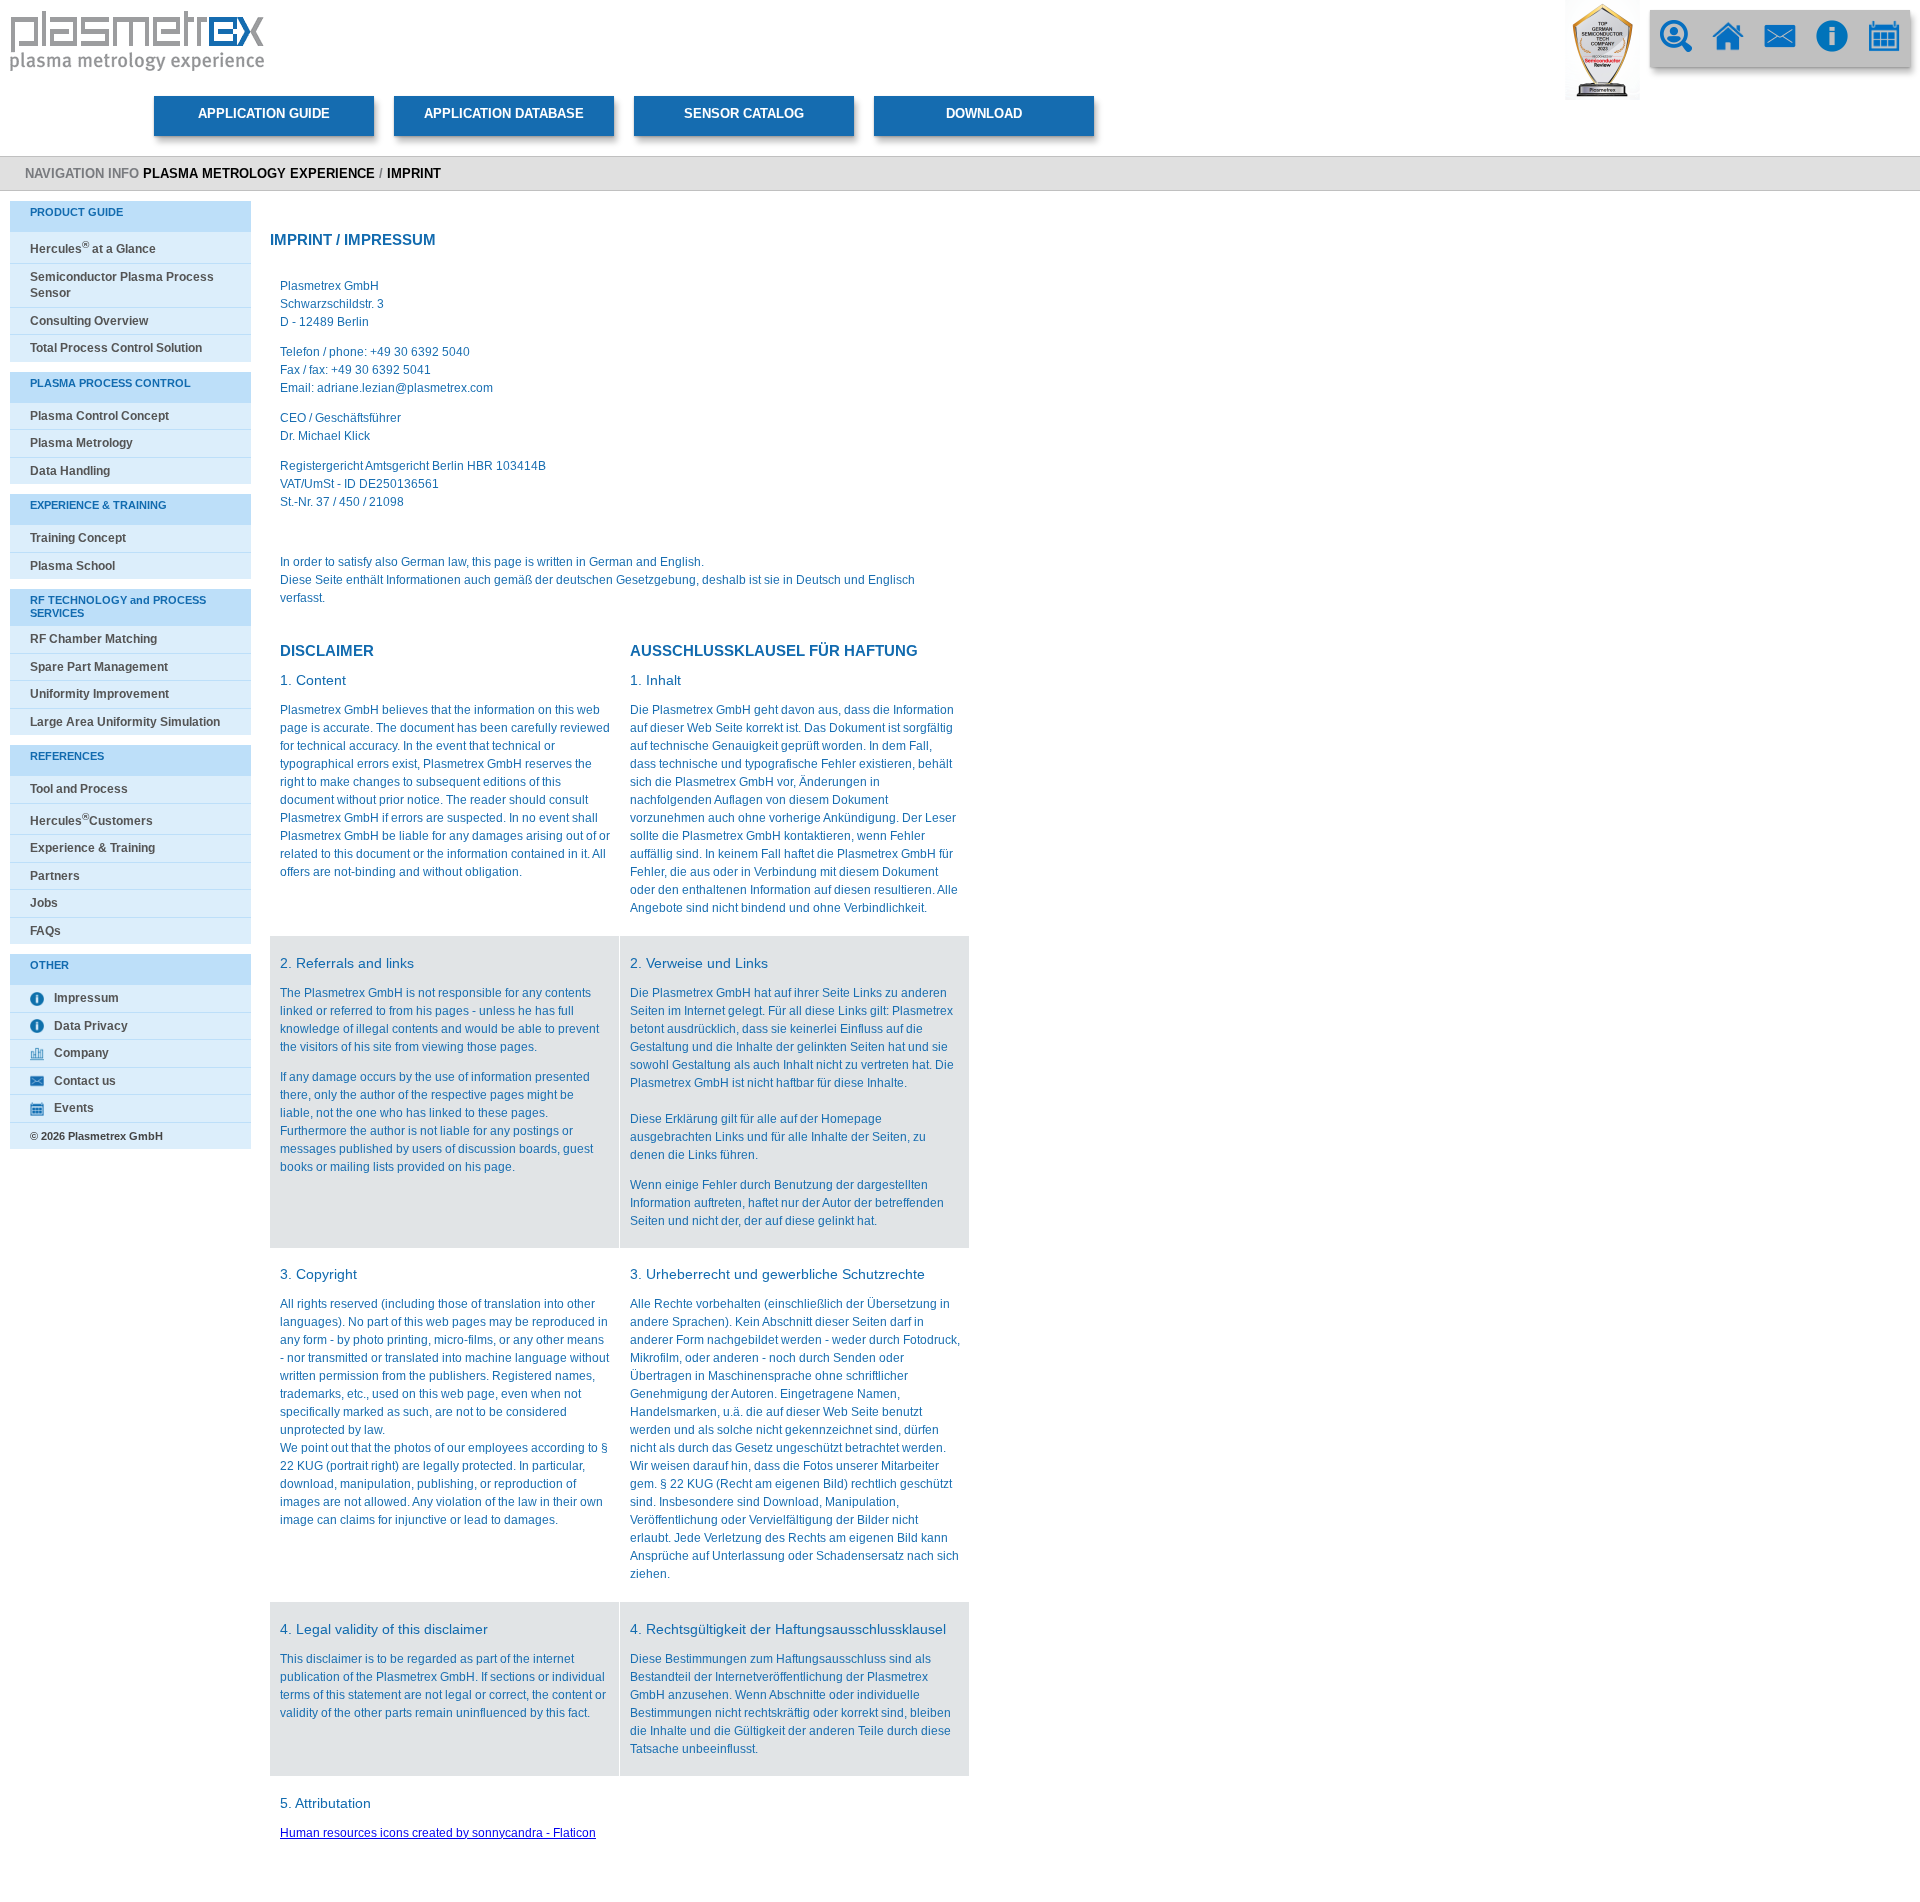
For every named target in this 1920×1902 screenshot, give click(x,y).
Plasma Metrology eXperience (259, 173)
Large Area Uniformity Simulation (125, 722)
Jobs (44, 903)
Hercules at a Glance (93, 249)
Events (74, 1108)
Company (81, 1053)
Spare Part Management (99, 667)
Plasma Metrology (81, 443)
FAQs (45, 931)
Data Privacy (91, 1026)
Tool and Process (79, 789)
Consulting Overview (89, 321)
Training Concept (78, 538)
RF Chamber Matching (93, 639)
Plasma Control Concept (99, 416)
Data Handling (70, 471)
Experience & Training (92, 848)
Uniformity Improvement (99, 694)
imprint (414, 173)
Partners (55, 876)
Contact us (85, 1081)
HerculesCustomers (91, 821)
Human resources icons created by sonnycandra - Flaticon (438, 1833)
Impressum (86, 998)
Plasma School (72, 566)
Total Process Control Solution (116, 348)
